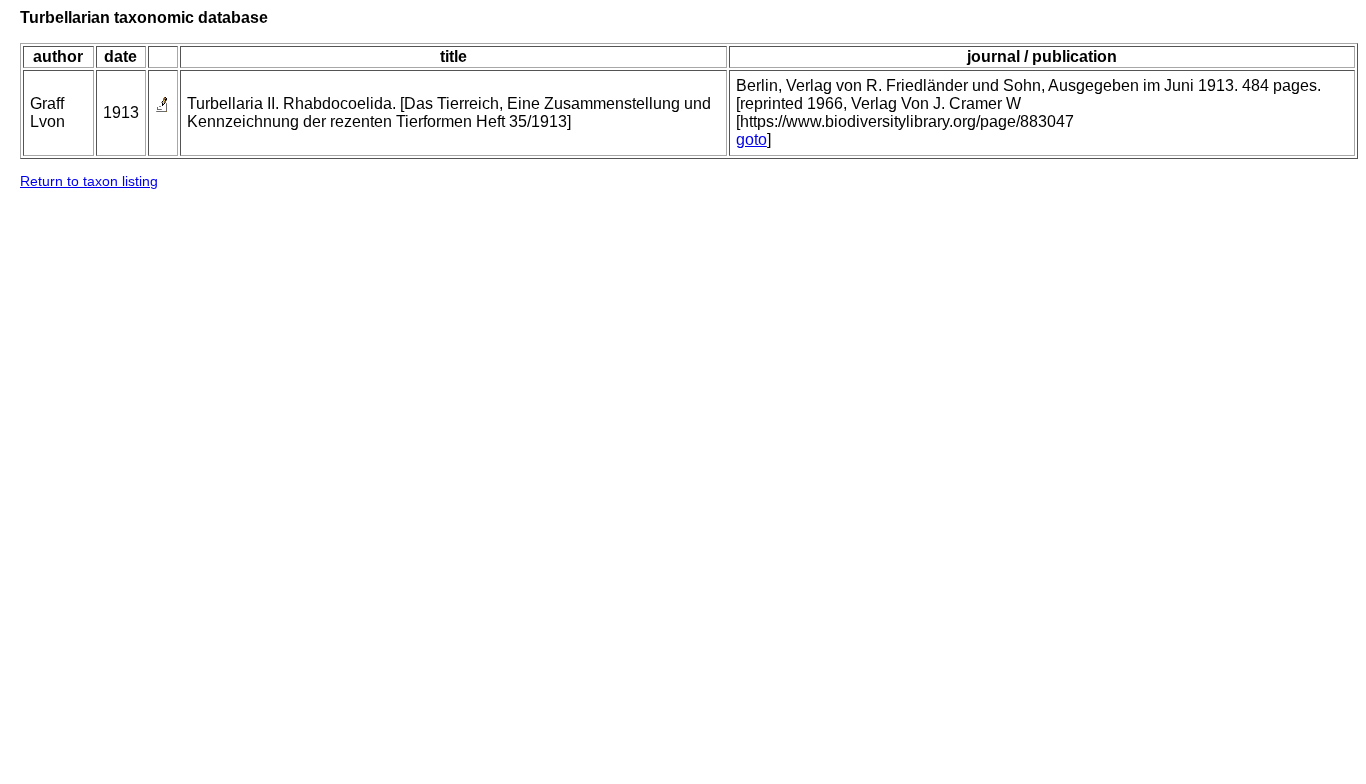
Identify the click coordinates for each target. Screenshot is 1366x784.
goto (751, 139)
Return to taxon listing (89, 181)
